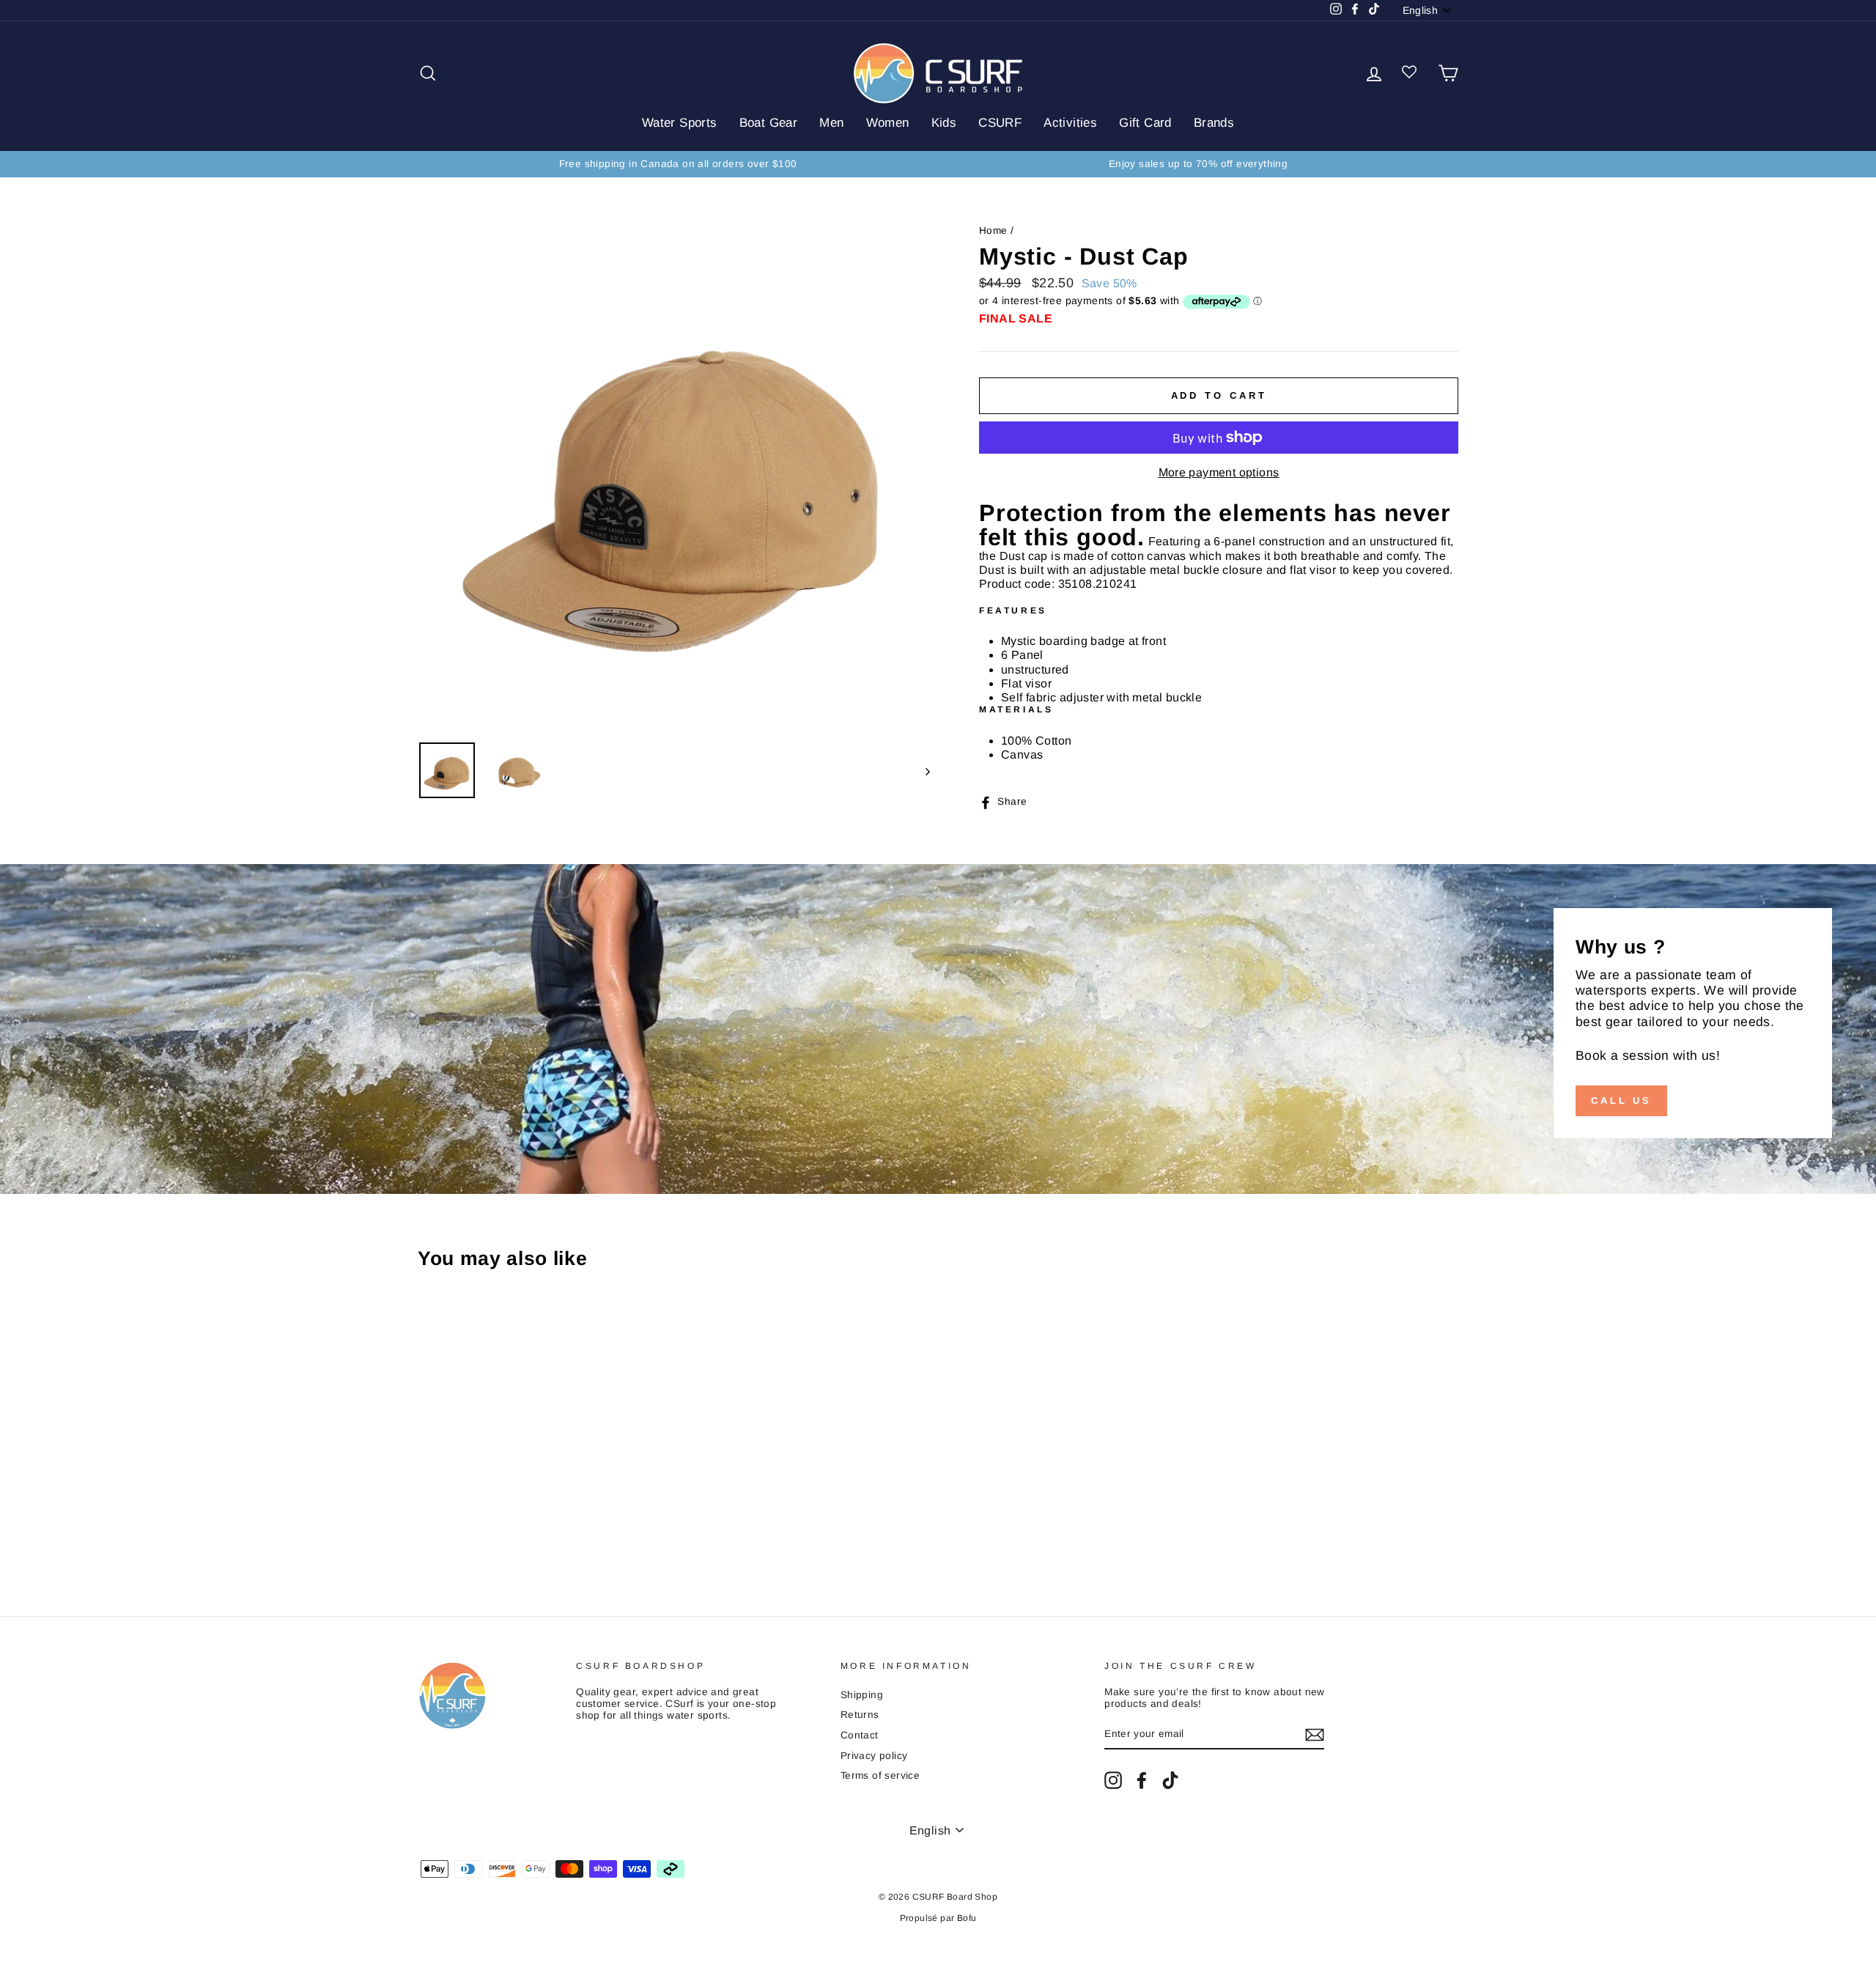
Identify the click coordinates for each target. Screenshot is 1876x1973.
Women (888, 123)
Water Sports (680, 123)
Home (993, 231)
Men (831, 123)
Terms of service (880, 1775)
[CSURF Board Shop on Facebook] (1142, 1780)
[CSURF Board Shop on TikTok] (1170, 1780)
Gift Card (1145, 123)
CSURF (1000, 123)
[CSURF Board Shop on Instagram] (1113, 1780)
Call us (1621, 1100)
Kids (944, 123)
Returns (860, 1715)
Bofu (967, 1918)
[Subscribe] (1315, 1735)
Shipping (862, 1695)
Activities (1070, 123)
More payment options (1219, 472)
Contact (860, 1735)
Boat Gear (769, 123)
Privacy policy (874, 1756)
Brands (1214, 123)
